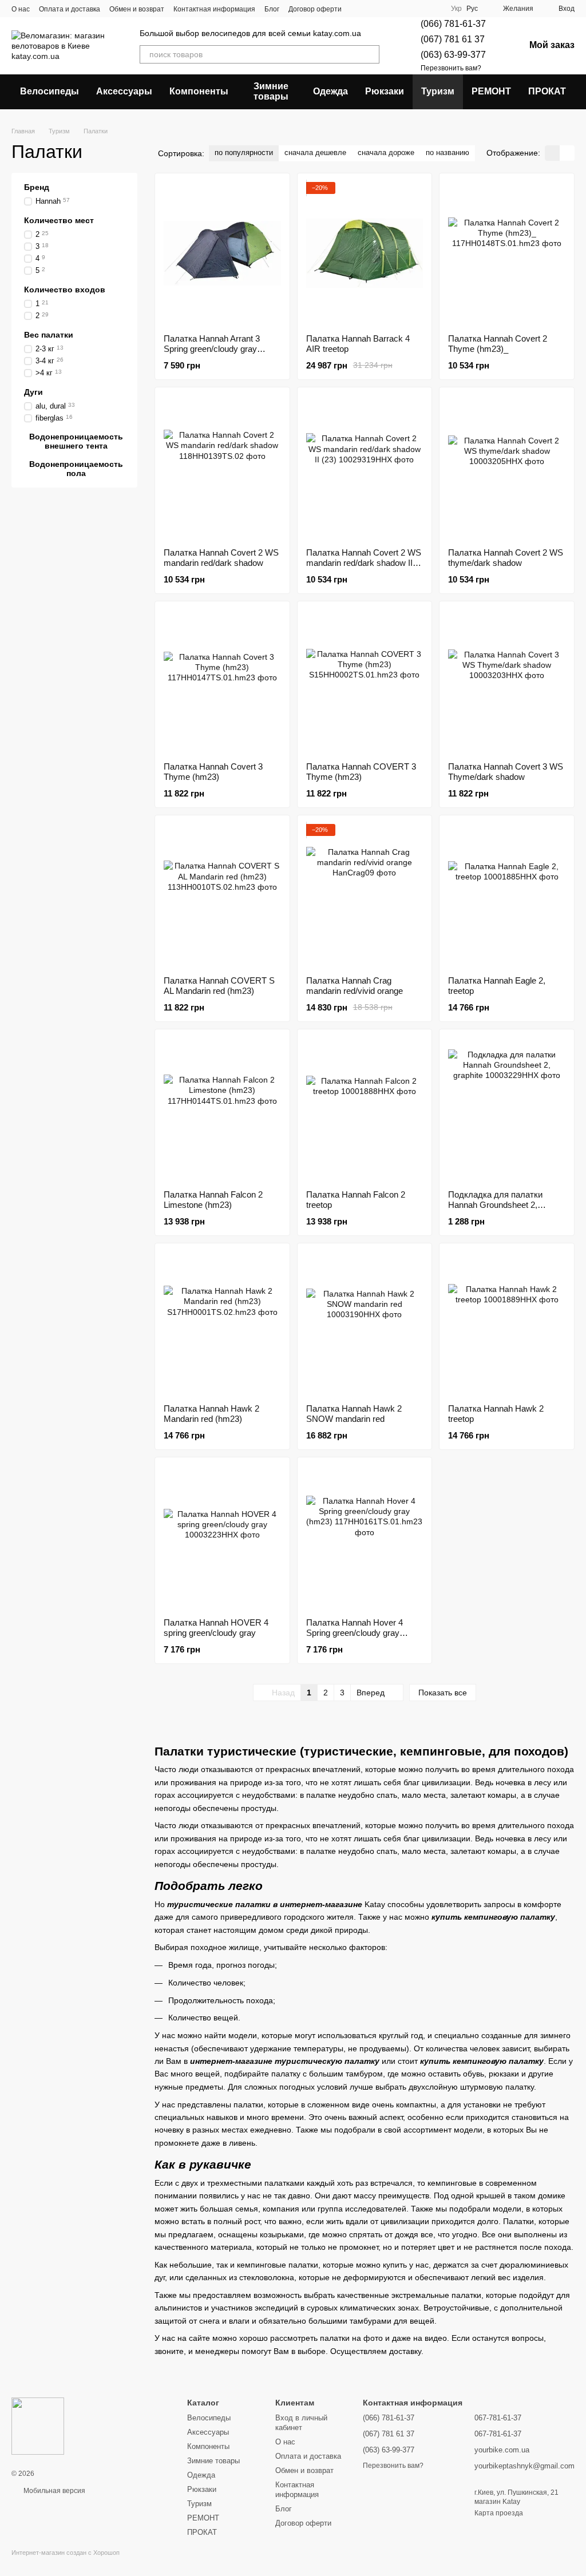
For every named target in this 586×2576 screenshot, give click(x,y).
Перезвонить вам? (451, 68)
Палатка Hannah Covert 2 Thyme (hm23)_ (498, 344)
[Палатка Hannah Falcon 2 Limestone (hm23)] (222, 1109)
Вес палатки (49, 334)
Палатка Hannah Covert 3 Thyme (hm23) (213, 772)
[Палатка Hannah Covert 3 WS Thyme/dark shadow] (507, 681)
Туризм (438, 91)
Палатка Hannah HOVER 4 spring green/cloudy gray (216, 1628)
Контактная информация (214, 9)
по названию (448, 152)
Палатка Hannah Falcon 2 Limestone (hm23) (213, 1200)
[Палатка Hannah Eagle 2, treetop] (507, 895)
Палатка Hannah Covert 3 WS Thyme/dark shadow (506, 772)
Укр (456, 9)
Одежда (330, 91)
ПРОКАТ (547, 91)
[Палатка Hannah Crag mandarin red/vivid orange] (365, 895)
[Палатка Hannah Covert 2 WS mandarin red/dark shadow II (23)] (365, 467)
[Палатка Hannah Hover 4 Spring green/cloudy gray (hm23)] (365, 1537)
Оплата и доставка (70, 9)
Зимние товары (271, 91)
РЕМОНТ (491, 91)
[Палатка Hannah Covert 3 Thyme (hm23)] (222, 681)
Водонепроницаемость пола (76, 468)
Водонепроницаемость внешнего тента (76, 441)
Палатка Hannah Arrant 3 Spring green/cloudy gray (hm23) (212, 349)
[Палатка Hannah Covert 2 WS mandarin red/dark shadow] (222, 467)
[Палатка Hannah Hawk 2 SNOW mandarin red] (365, 1323)
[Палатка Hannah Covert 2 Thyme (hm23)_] (507, 253)
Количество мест (59, 220)
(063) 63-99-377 (453, 55)
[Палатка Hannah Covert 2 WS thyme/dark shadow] (507, 467)
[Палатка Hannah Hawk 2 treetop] (507, 1323)
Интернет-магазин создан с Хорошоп (66, 2553)
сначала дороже (386, 152)
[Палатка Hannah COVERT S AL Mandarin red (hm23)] (222, 895)
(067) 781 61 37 (453, 39)
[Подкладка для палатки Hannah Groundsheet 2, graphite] (507, 1109)
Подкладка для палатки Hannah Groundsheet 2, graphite (495, 1205)
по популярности (244, 152)
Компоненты (199, 91)
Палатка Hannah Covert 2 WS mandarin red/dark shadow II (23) (364, 563)
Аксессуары (124, 91)
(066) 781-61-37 (453, 24)
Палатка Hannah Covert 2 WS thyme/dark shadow (506, 558)
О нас (21, 9)
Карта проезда (499, 2513)
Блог (272, 9)
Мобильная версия (54, 2491)
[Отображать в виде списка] (567, 153)
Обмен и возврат (137, 9)
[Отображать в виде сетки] (552, 153)
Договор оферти (315, 9)
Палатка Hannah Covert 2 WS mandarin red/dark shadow (221, 558)
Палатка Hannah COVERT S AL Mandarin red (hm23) (219, 986)
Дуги (33, 391)
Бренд (37, 187)
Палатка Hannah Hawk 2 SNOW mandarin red (354, 1414)
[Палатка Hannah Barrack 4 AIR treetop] (365, 253)
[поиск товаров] (370, 54)
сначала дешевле (315, 152)
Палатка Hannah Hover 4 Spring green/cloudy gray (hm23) (355, 1633)
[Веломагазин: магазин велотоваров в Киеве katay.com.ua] (38, 2426)
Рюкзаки (385, 91)
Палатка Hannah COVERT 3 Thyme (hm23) (361, 772)
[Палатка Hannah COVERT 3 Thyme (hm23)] (365, 681)
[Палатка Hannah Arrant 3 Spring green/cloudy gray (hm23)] (222, 253)
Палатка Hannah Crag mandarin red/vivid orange (355, 986)
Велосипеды (50, 91)
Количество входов (65, 289)
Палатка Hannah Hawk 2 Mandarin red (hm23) (211, 1414)
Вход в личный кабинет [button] (301, 2423)
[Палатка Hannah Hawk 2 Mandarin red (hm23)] (222, 1323)
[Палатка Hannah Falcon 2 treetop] (365, 1109)
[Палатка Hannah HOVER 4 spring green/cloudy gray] (222, 1537)
